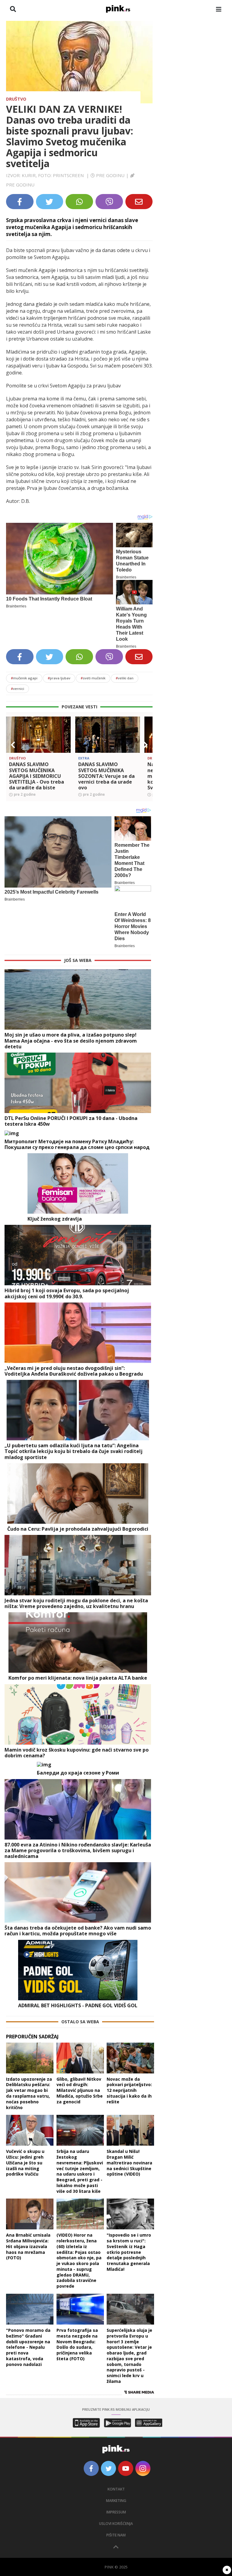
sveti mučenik (93, 678)
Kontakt (116, 2489)
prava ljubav (59, 678)
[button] (13, 745)
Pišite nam (116, 2535)
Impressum (116, 2512)
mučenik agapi (24, 678)
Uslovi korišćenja (116, 2524)
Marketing (116, 2501)
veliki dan (125, 678)
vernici (18, 689)
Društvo (16, 99)
